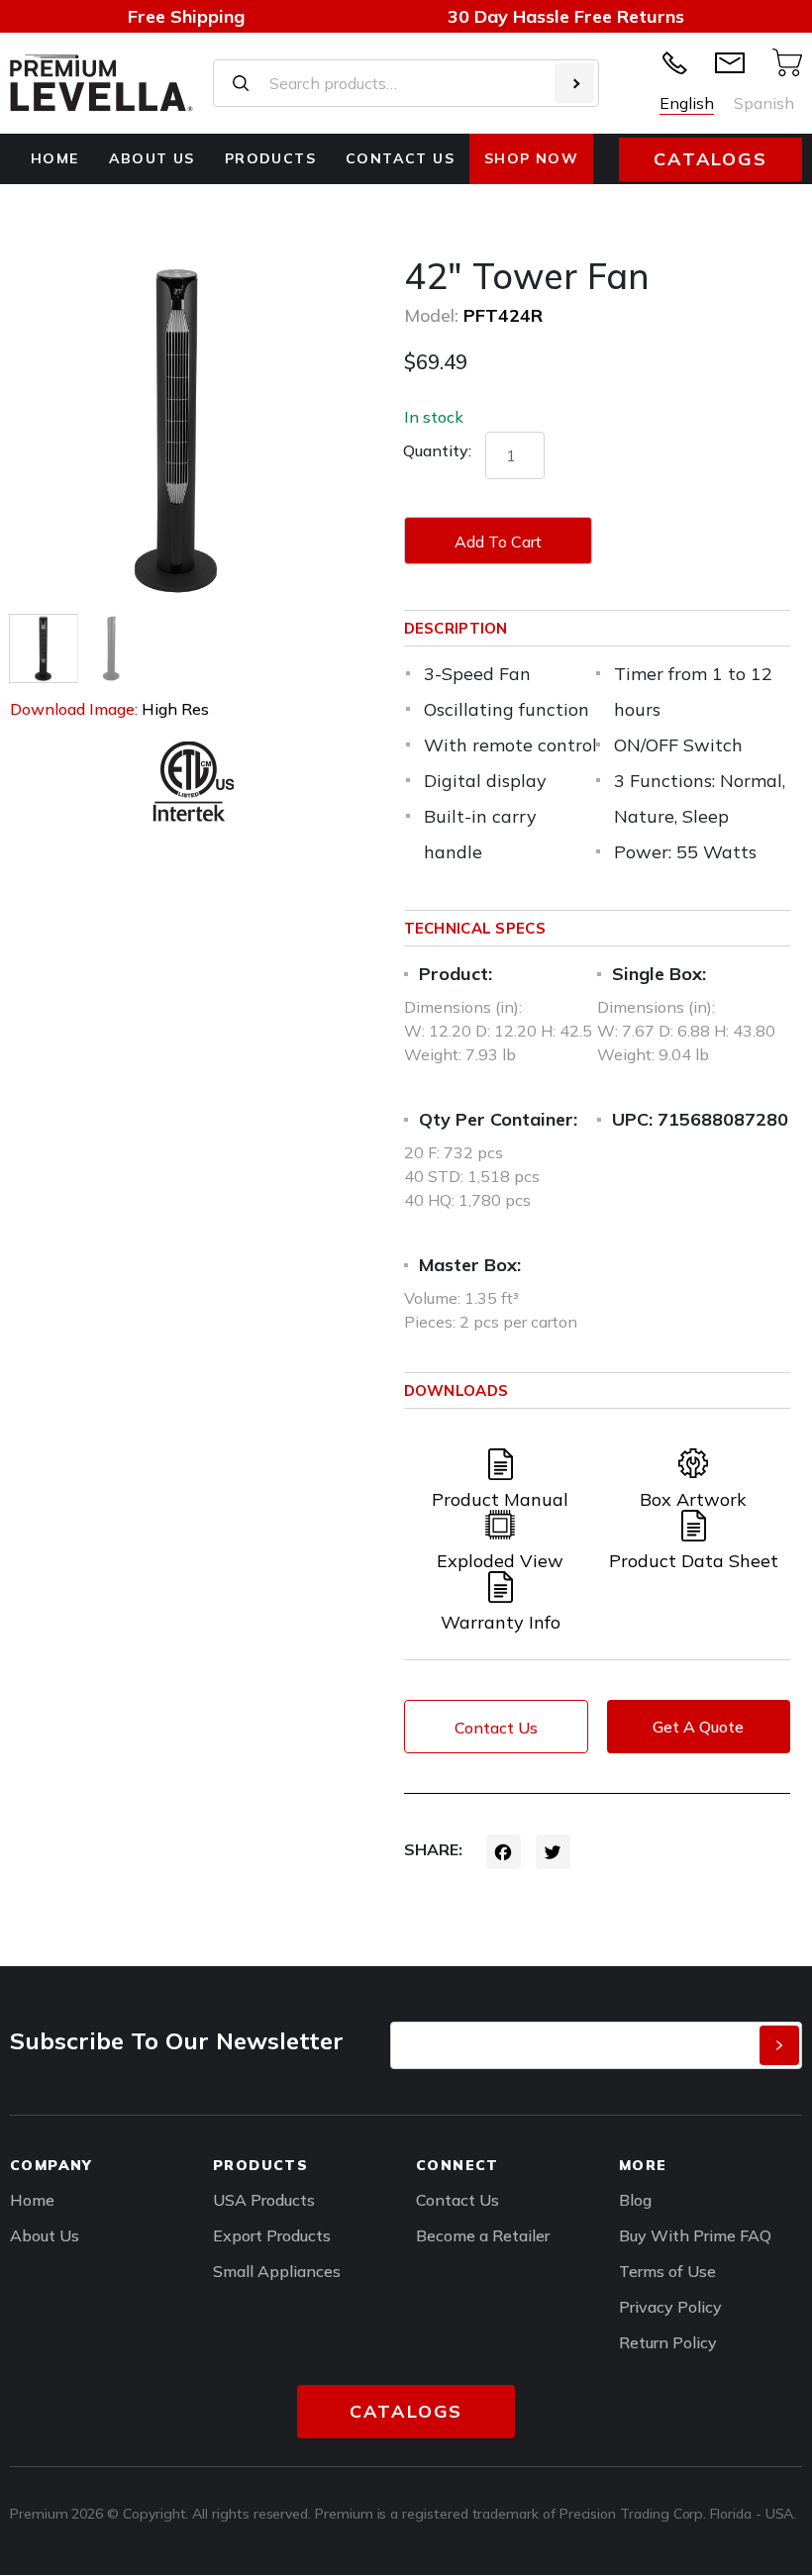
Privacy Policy (670, 2307)
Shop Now (531, 158)
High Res (175, 709)
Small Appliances (277, 2271)
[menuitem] (687, 103)
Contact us (400, 158)
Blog (635, 2200)
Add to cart (498, 542)
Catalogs (710, 159)
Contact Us (496, 1728)
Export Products (272, 2235)
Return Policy (668, 2342)
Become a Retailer (483, 2235)
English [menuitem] (687, 103)
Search (574, 83)
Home (55, 158)
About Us (152, 158)
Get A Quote (698, 1727)
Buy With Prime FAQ (695, 2235)
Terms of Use (667, 2271)
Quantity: (437, 450)
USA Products (264, 2200)
